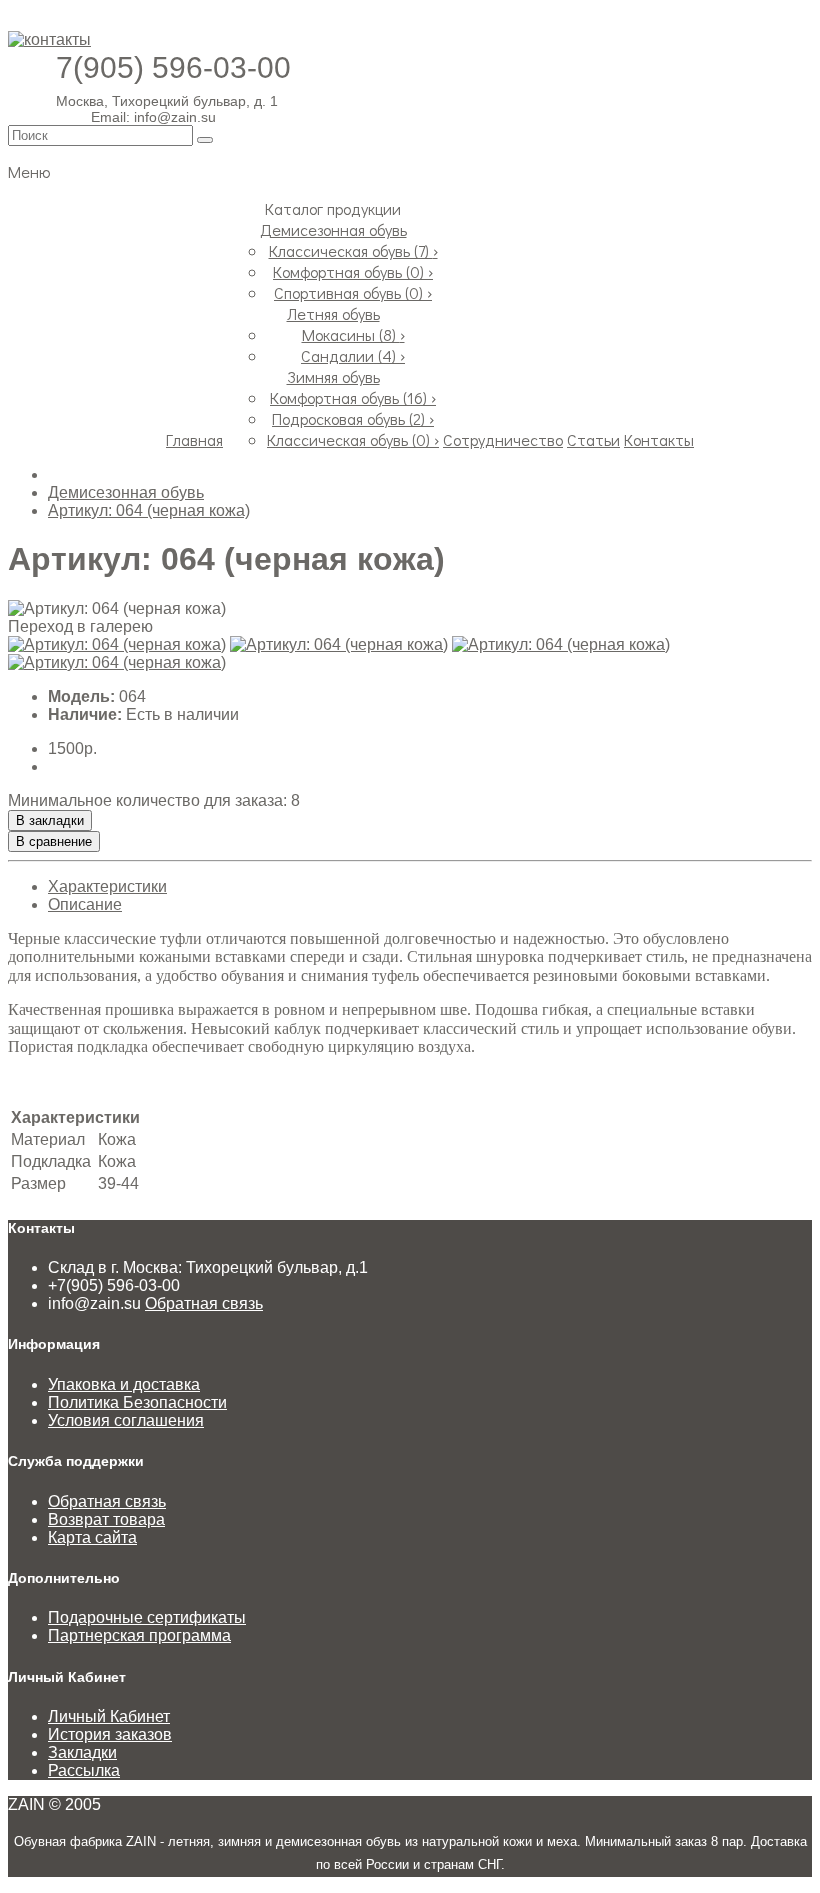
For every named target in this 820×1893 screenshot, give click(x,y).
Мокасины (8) (353, 334)
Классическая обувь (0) (353, 439)
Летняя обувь (333, 313)
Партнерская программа (139, 1635)
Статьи (593, 439)
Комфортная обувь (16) (353, 397)
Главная (194, 439)
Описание (85, 904)
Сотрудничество (503, 439)
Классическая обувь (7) (353, 250)
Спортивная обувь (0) (353, 292)
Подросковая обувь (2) (353, 418)
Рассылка (84, 1770)
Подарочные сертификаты (147, 1617)
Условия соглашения (126, 1420)
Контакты (659, 439)
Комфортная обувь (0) (353, 271)
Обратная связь (204, 1303)
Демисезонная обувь (333, 229)
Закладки (82, 1752)
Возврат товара (106, 1519)
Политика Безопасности (137, 1402)
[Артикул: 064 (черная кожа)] (117, 644)
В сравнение (54, 841)
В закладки (50, 820)
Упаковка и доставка (124, 1384)
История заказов (110, 1734)
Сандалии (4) (353, 355)
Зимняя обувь (333, 376)
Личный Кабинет (109, 1716)
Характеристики (107, 886)
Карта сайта (92, 1537)
